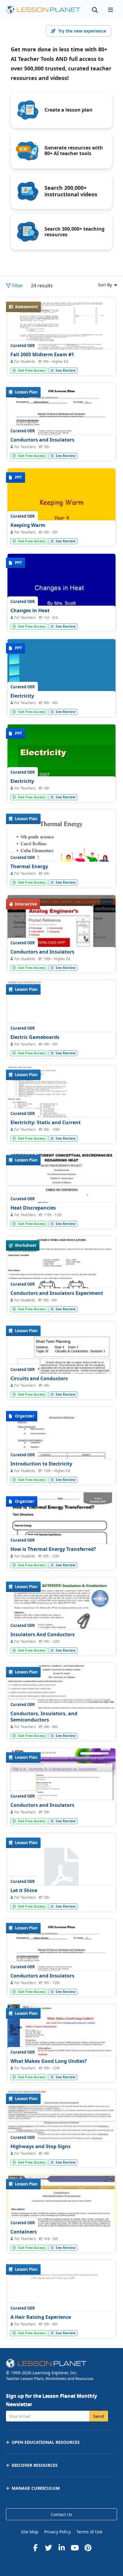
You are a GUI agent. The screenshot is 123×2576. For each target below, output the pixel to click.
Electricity (22, 696)
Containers (24, 2232)
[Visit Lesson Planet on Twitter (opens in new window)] (48, 2548)
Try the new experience (82, 31)
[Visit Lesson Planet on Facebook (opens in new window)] (35, 2548)
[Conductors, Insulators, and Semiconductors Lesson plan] (61, 1704)
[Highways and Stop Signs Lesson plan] (61, 2130)
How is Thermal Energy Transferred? (53, 1549)
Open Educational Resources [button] (46, 2442)
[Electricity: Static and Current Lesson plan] (61, 1106)
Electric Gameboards (35, 1037)
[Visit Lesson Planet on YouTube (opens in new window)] (75, 2548)
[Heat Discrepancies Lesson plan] (61, 1192)
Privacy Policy (57, 2532)
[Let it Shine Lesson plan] (61, 1871)
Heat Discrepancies (33, 1208)
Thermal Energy (29, 866)
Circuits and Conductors (39, 1378)
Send (99, 2416)
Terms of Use (89, 2532)
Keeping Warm (28, 525)
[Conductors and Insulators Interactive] (61, 936)
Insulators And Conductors (43, 1634)
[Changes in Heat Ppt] (61, 594)
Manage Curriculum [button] (36, 2488)
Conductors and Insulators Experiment (57, 1293)
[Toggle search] (95, 10)
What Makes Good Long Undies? (49, 2061)
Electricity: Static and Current (46, 1122)
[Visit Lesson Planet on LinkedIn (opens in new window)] (61, 2548)
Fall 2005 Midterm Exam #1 (42, 354)
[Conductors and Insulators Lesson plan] (61, 1789)
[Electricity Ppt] (61, 680)
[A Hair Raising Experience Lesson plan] (61, 2301)
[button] (110, 10)
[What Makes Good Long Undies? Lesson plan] (61, 2045)
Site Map (30, 2532)
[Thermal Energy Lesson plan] (61, 850)
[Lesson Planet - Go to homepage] (43, 10)
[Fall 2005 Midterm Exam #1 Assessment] (61, 338)
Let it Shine (24, 1890)
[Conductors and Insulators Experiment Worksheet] (61, 1277)
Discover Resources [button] (35, 2465)
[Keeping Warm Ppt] (61, 509)
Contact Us (61, 2514)
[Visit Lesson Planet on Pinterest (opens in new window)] (88, 2548)
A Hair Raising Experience (41, 2317)
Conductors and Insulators (42, 440)
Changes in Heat (30, 610)
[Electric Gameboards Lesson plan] (61, 1021)
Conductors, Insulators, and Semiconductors (44, 1717)
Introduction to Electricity (41, 1464)
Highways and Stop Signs (40, 2146)
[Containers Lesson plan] (61, 2216)
